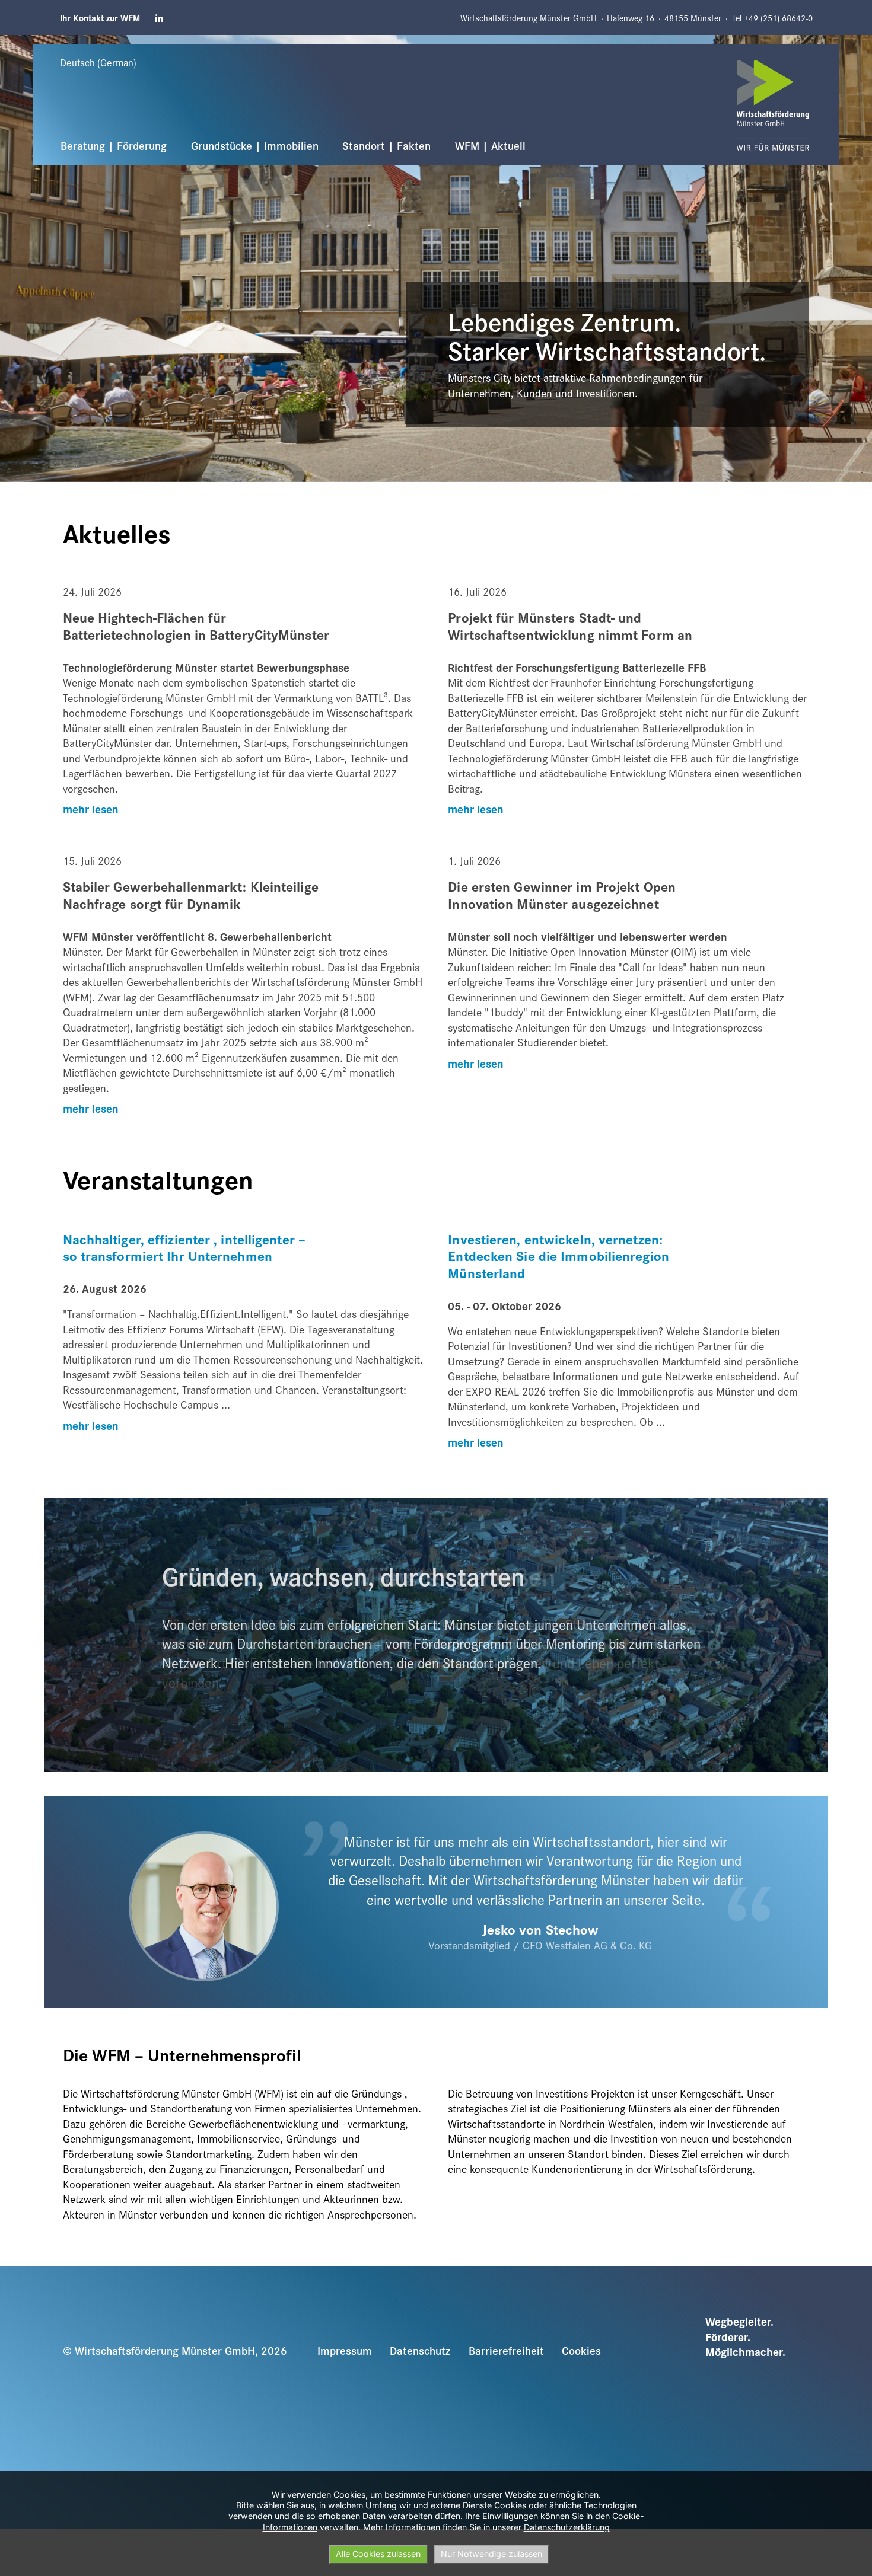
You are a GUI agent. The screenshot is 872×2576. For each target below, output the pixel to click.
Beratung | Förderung (114, 145)
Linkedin (160, 18)
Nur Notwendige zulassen (491, 2554)
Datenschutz (420, 2350)
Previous (19, 42)
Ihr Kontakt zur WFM (100, 18)
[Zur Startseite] (773, 105)
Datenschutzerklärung (567, 2527)
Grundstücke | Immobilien (255, 145)
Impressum (345, 2350)
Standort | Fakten (386, 145)
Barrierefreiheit (506, 2350)
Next (822, 42)
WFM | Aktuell (490, 145)
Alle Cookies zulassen (378, 2554)
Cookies (581, 2350)
